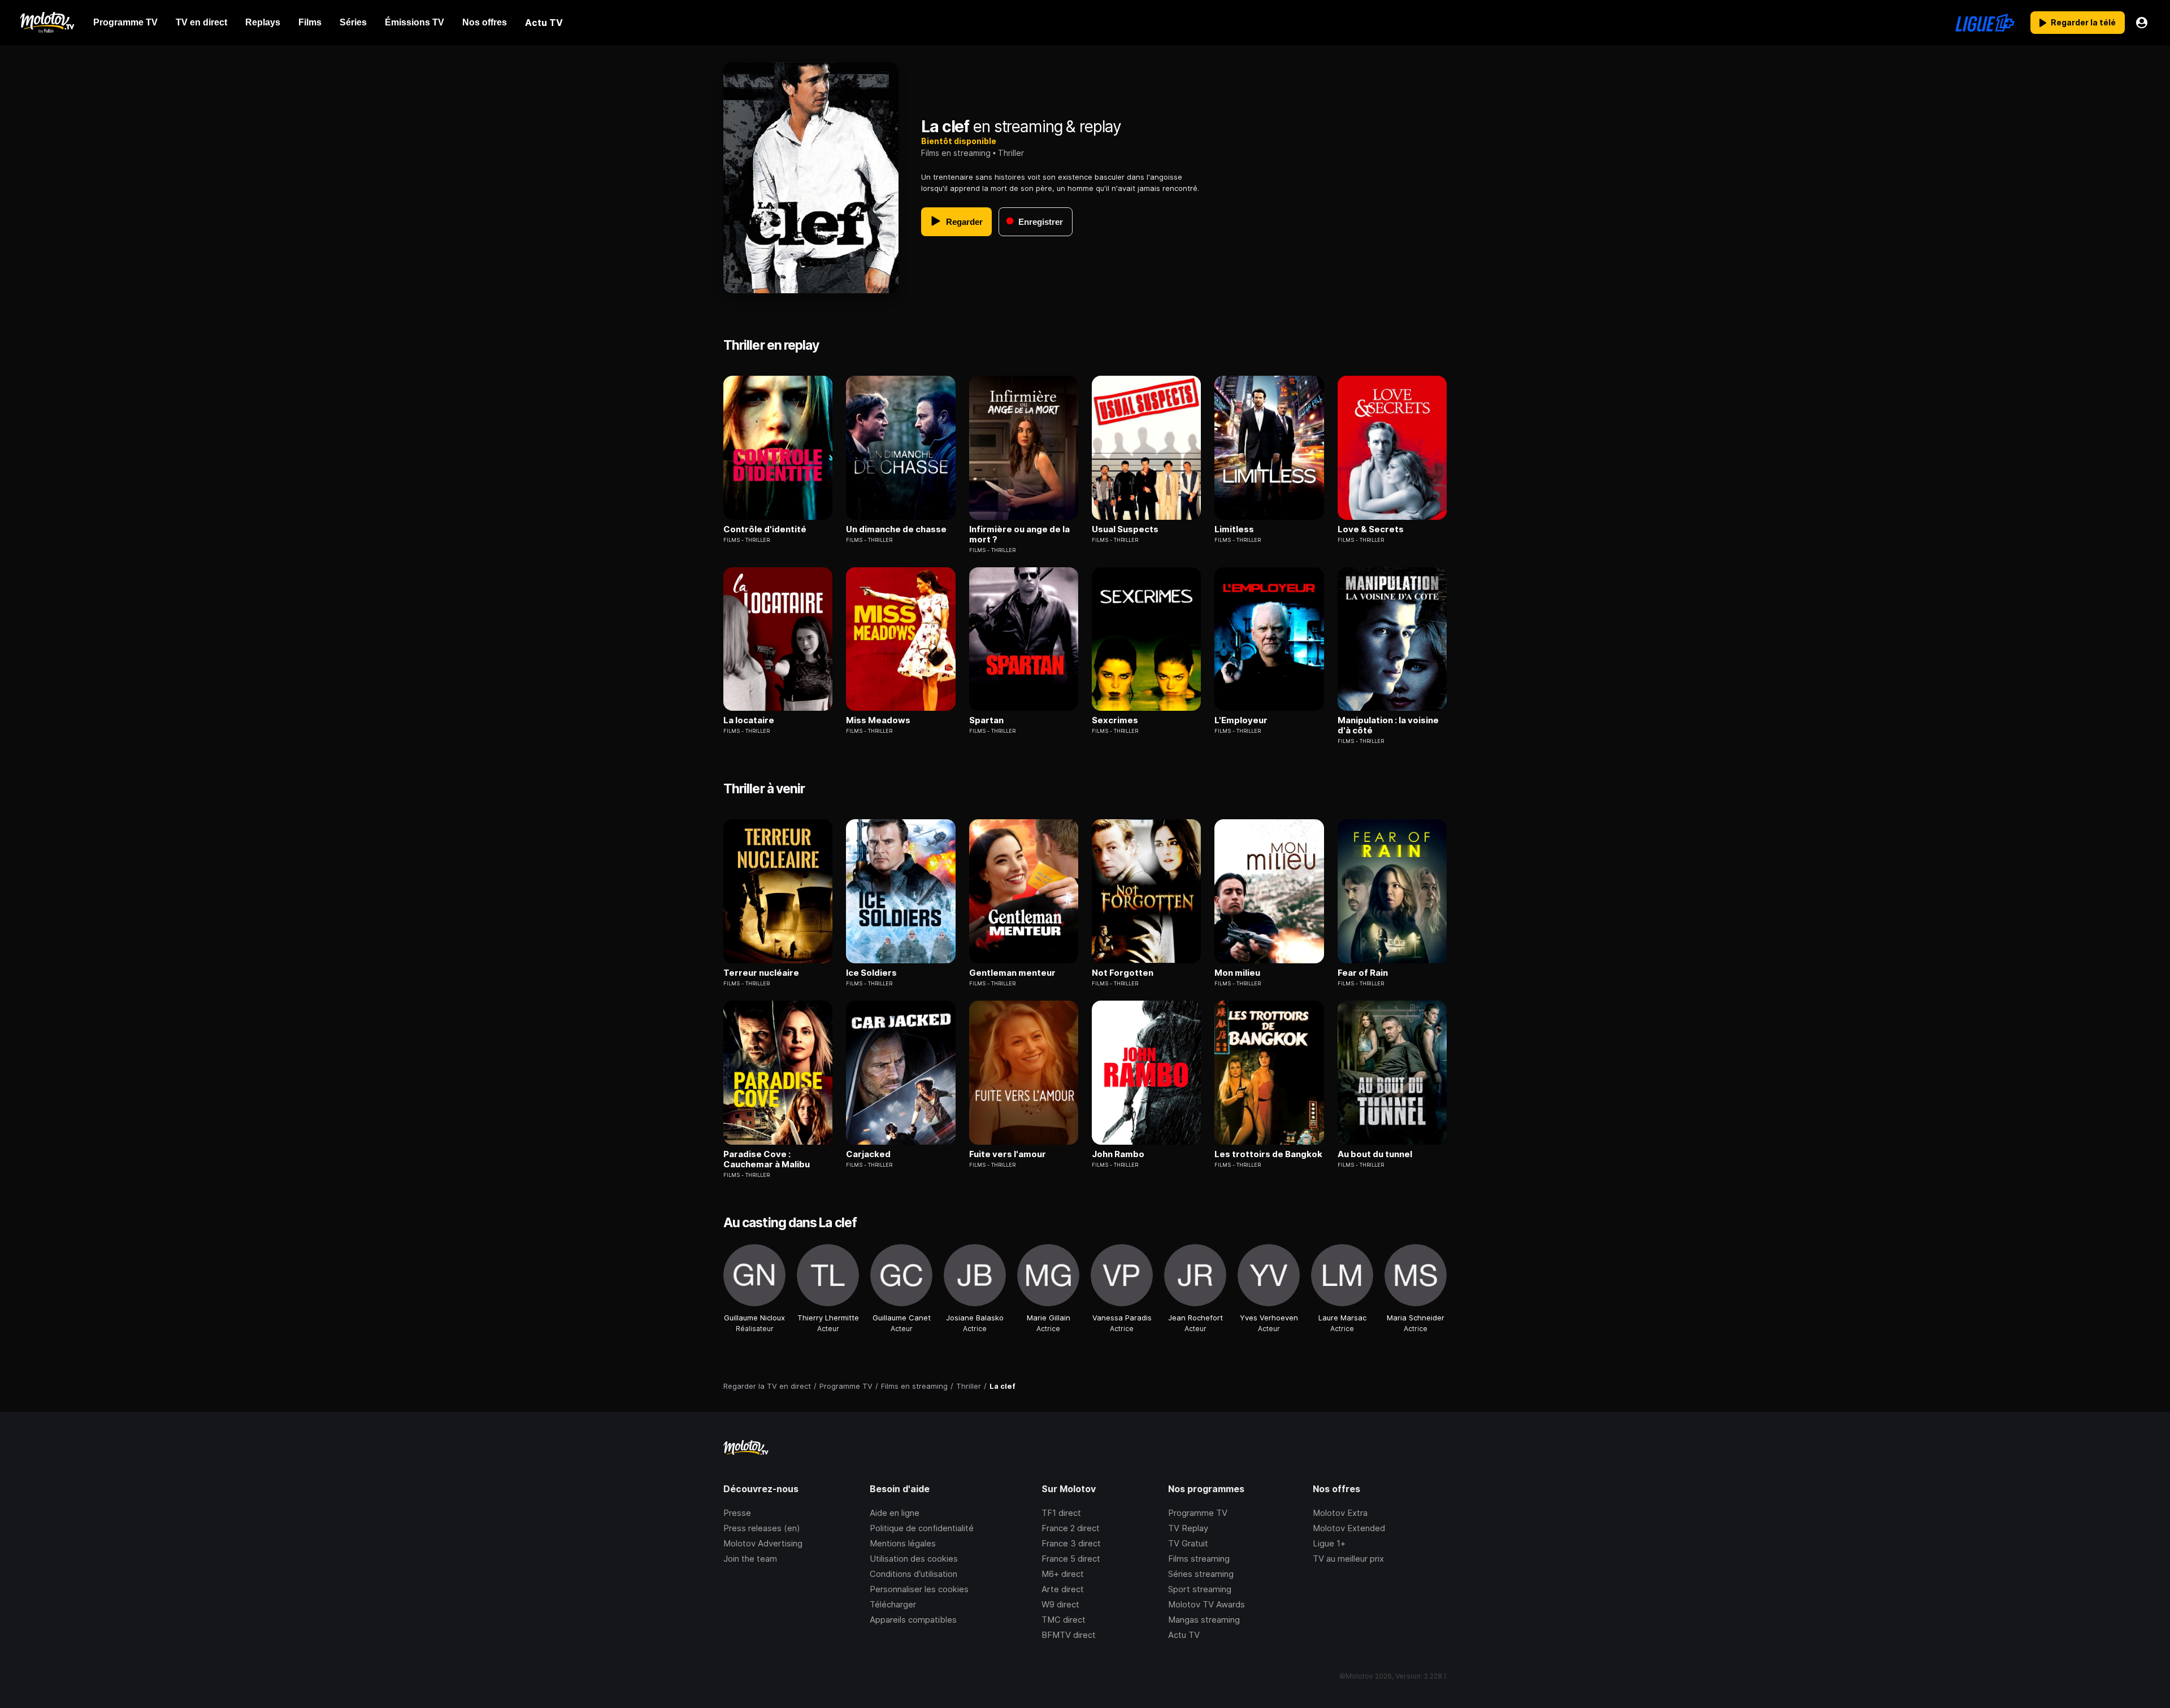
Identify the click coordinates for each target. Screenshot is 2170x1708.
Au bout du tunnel (1375, 1154)
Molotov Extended (1349, 1528)
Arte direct (1063, 1589)
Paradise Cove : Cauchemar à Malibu (767, 1159)
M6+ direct (1063, 1574)
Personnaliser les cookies (919, 1589)
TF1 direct (1061, 1513)
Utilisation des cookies (914, 1559)
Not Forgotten (1123, 973)
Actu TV (1184, 1635)
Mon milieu (1237, 973)
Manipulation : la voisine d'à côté (1388, 725)
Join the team (750, 1559)
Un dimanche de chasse (896, 529)
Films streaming (1199, 1559)
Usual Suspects (1125, 529)
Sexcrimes (1115, 720)
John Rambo (1118, 1154)
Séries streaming (1201, 1574)
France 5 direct (1071, 1559)
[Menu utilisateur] (2142, 23)
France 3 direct (1071, 1543)
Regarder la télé (2083, 22)
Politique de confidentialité (922, 1528)
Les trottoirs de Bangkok (1268, 1154)
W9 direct (1060, 1604)
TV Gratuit (1188, 1543)
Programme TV (1198, 1513)
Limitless (1234, 529)
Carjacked (868, 1154)
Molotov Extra (1340, 1513)
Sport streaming (1200, 1589)
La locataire (749, 720)
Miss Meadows (878, 720)
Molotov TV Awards (1206, 1604)
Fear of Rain (1363, 973)
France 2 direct (1071, 1528)
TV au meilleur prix (1348, 1559)
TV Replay (1188, 1528)
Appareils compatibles (913, 1620)
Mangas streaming (1204, 1620)
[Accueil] (47, 23)
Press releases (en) (762, 1528)
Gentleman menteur (1012, 973)
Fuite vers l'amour (1008, 1154)
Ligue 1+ (1329, 1543)
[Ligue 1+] (1985, 23)
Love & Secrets (1371, 529)
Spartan (986, 720)
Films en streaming (956, 153)
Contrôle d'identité (765, 529)
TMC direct (1064, 1620)
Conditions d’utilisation (913, 1574)
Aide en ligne (895, 1513)
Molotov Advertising (763, 1543)
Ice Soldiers (871, 973)
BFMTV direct (1069, 1635)
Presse (737, 1513)
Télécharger (893, 1604)
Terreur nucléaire (761, 973)
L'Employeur (1241, 720)
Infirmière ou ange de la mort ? (1019, 534)
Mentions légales (903, 1543)
